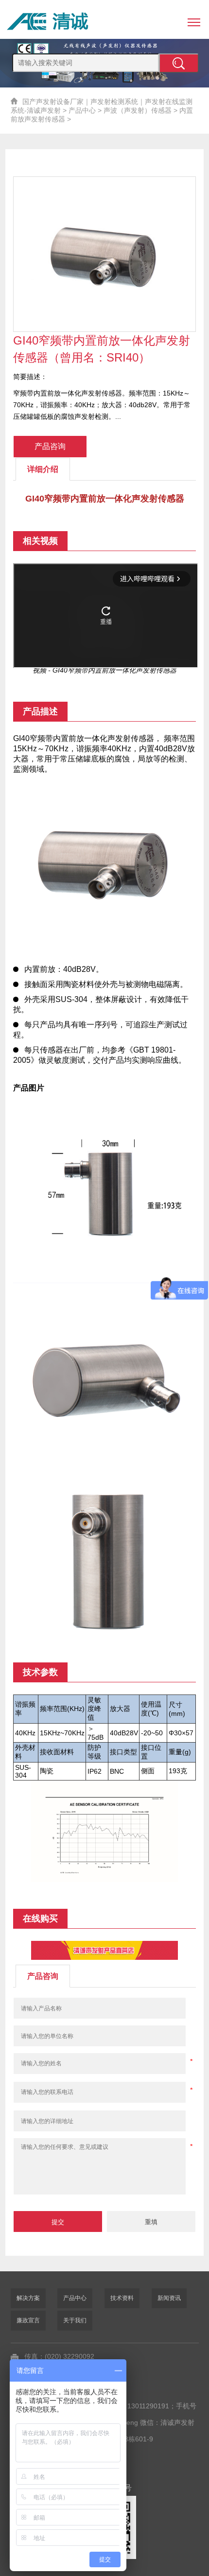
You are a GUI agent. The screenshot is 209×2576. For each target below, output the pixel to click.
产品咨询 (50, 446)
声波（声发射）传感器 (138, 110)
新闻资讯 (169, 2298)
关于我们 (75, 2320)
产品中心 (82, 110)
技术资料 (122, 2298)
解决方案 (28, 2298)
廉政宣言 (28, 2320)
